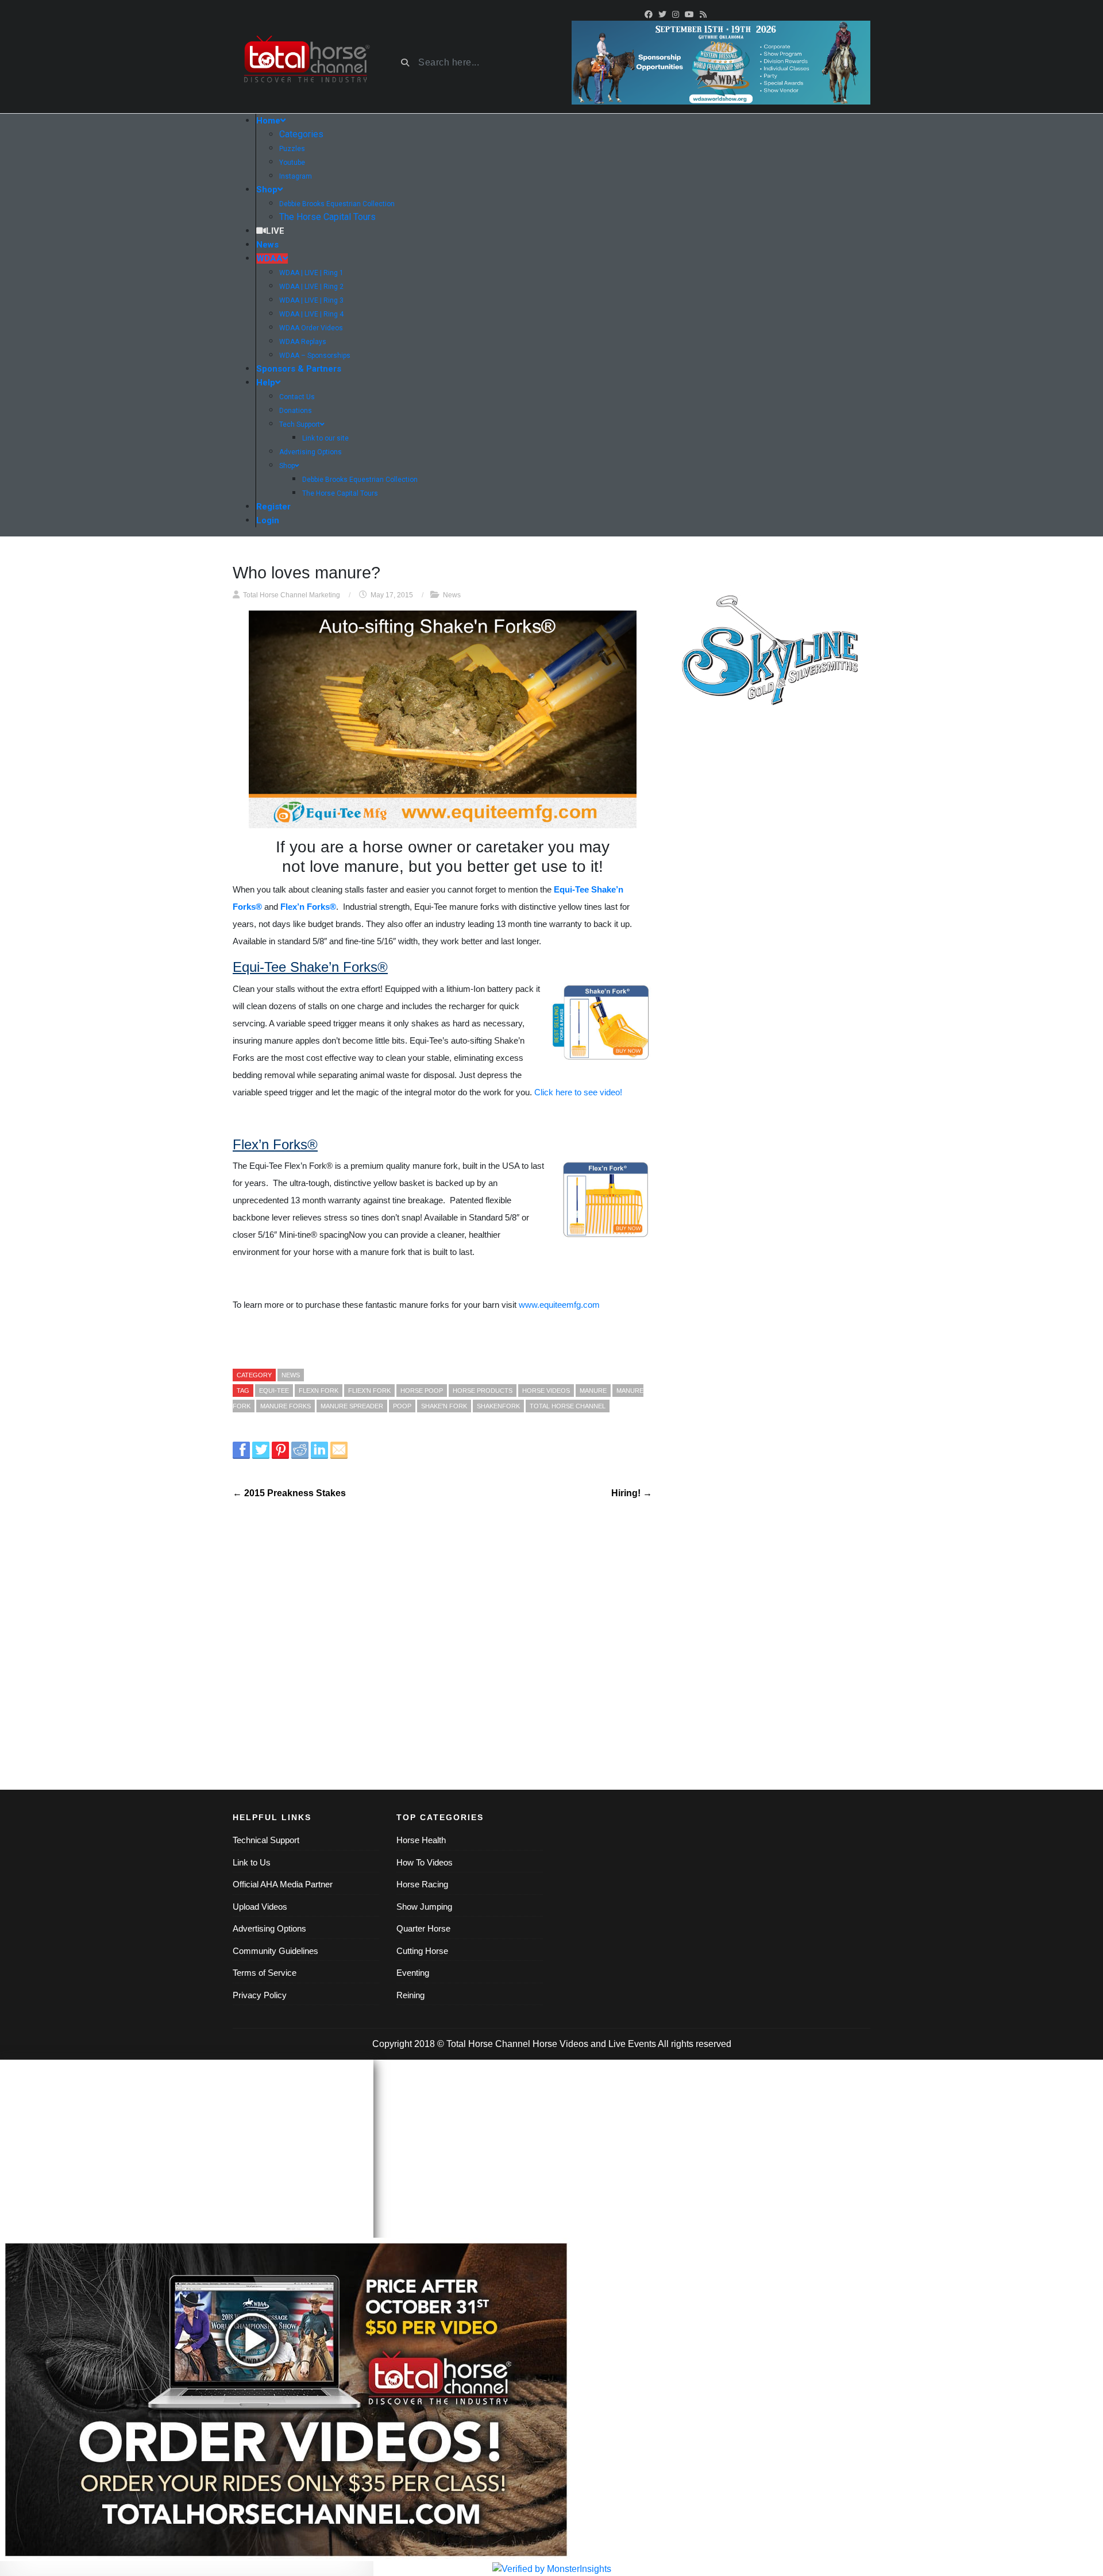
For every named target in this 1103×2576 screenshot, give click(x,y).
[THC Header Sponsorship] (721, 62)
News (452, 595)
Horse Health (421, 1840)
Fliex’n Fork (369, 1391)
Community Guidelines (275, 1951)
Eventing (413, 1973)
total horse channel (568, 1406)
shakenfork (498, 1406)
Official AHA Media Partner (283, 1884)
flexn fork (319, 1391)
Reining (410, 1995)
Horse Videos (546, 1391)
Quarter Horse (423, 1928)
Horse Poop (422, 1391)
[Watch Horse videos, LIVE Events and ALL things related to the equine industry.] (306, 63)
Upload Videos (260, 1907)
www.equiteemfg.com (559, 1305)
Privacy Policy (260, 1995)
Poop (402, 1406)
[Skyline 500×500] (770, 654)
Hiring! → (632, 1493)
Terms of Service (265, 1973)
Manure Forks (286, 1406)
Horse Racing (422, 1884)
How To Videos (425, 1862)
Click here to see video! (578, 1092)
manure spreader (352, 1406)
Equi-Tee (274, 1391)
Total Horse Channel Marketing (292, 595)
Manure (593, 1391)
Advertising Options (269, 1928)
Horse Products (483, 1391)
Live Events (632, 2044)
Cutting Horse (422, 1951)
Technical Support (266, 1840)
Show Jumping (424, 1907)
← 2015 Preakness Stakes (289, 1493)
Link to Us (252, 1862)
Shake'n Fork (444, 1406)
